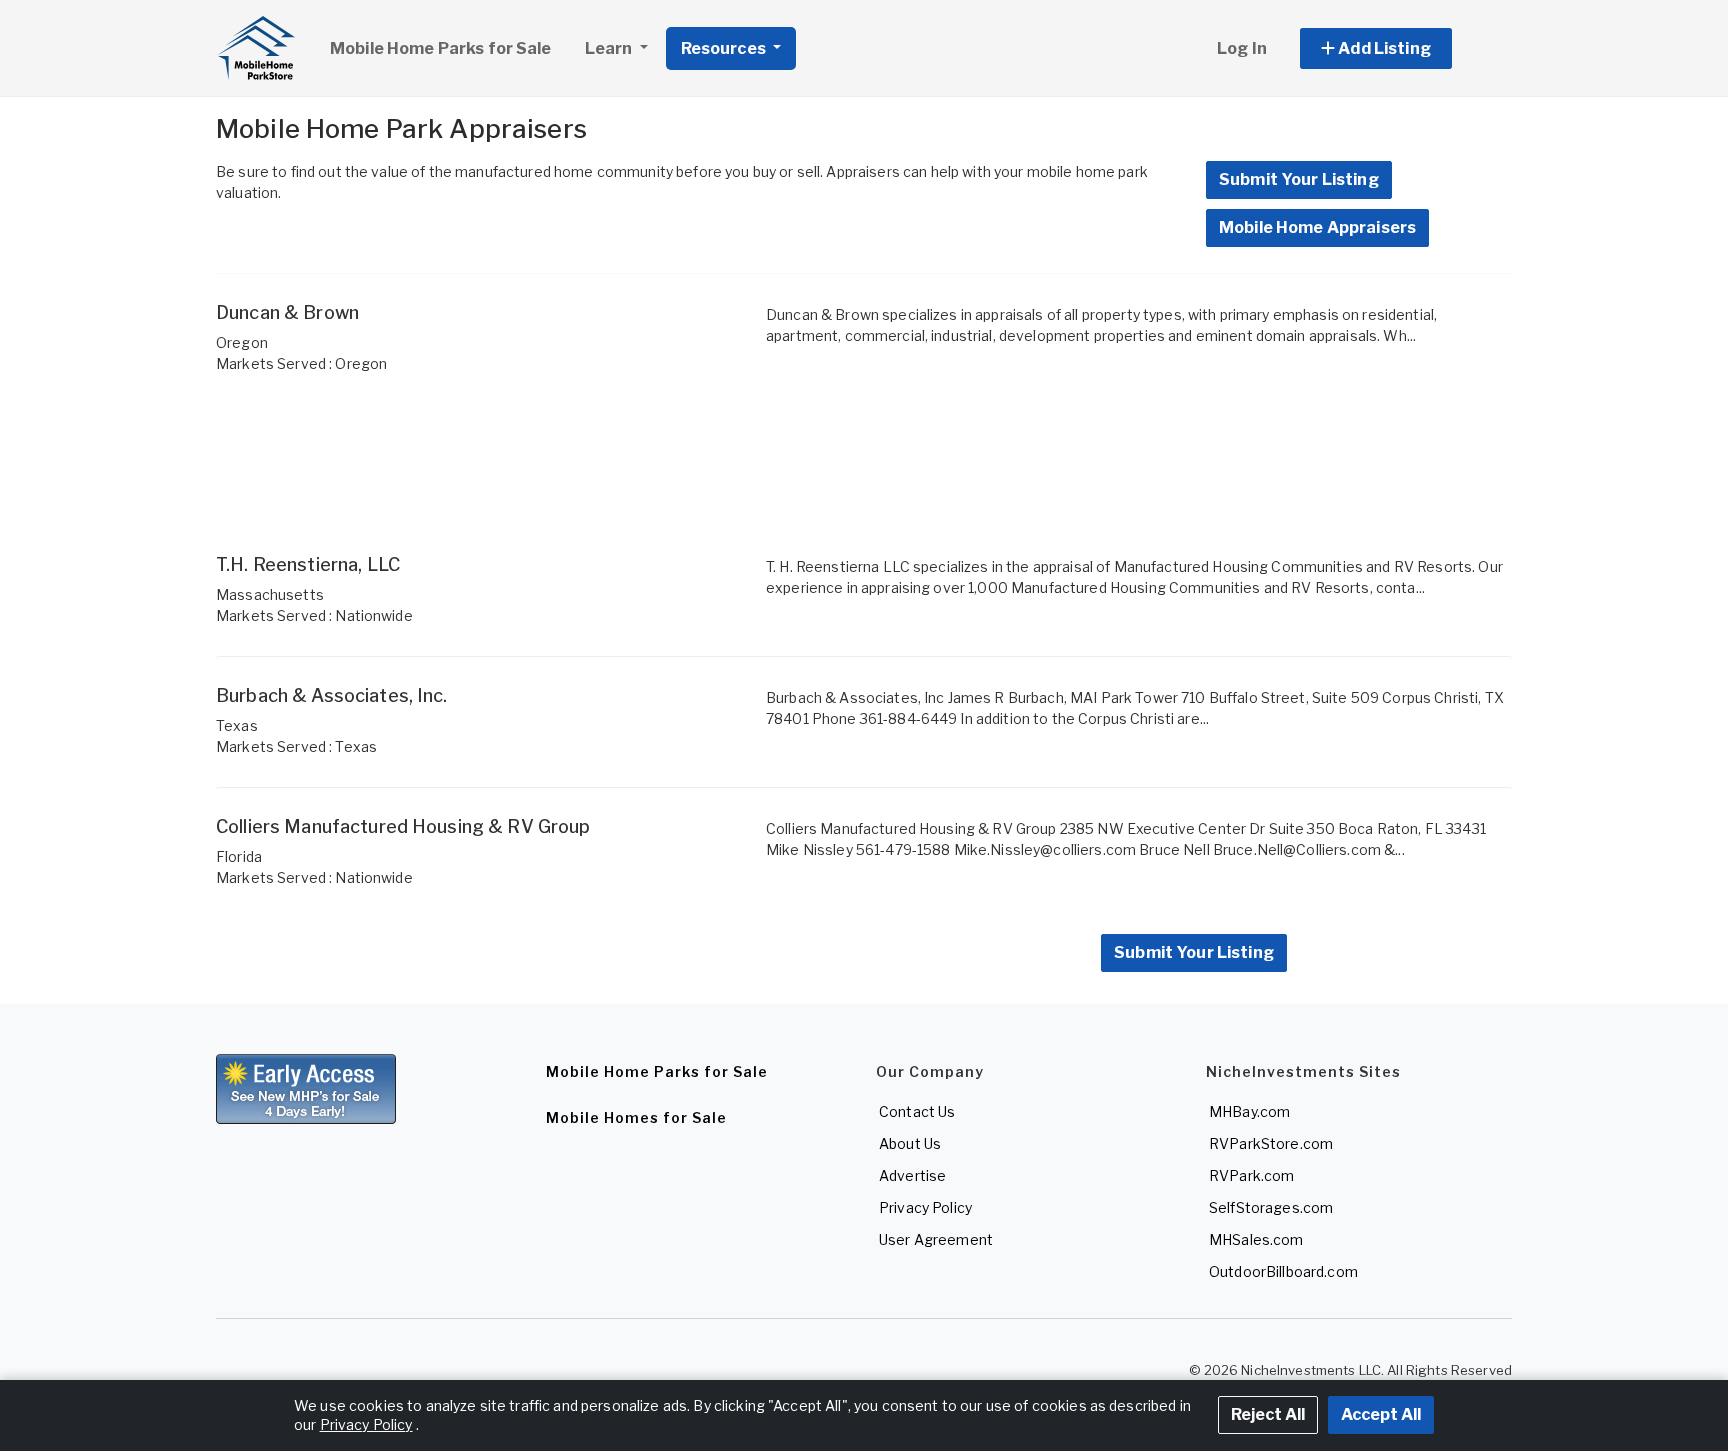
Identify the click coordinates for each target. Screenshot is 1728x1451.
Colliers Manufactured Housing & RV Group (403, 826)
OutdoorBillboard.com (1283, 1271)
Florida (239, 856)
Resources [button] (725, 48)
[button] (1398, 48)
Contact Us (917, 1111)
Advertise (912, 1175)
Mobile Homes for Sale (636, 1117)
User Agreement (936, 1239)
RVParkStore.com (1271, 1143)
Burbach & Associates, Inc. (332, 695)
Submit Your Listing (1299, 179)
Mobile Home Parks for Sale (441, 48)
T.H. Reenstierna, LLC (308, 564)
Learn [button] (610, 48)
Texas (237, 725)
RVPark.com (1251, 1175)
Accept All (1381, 1414)
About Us (910, 1143)
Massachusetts (270, 594)
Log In (1242, 48)
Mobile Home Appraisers (1317, 227)
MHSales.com (1256, 1239)
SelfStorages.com (1271, 1207)
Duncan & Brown (287, 312)
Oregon (242, 342)
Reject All (1268, 1414)
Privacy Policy (925, 1207)
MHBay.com (1249, 1111)
